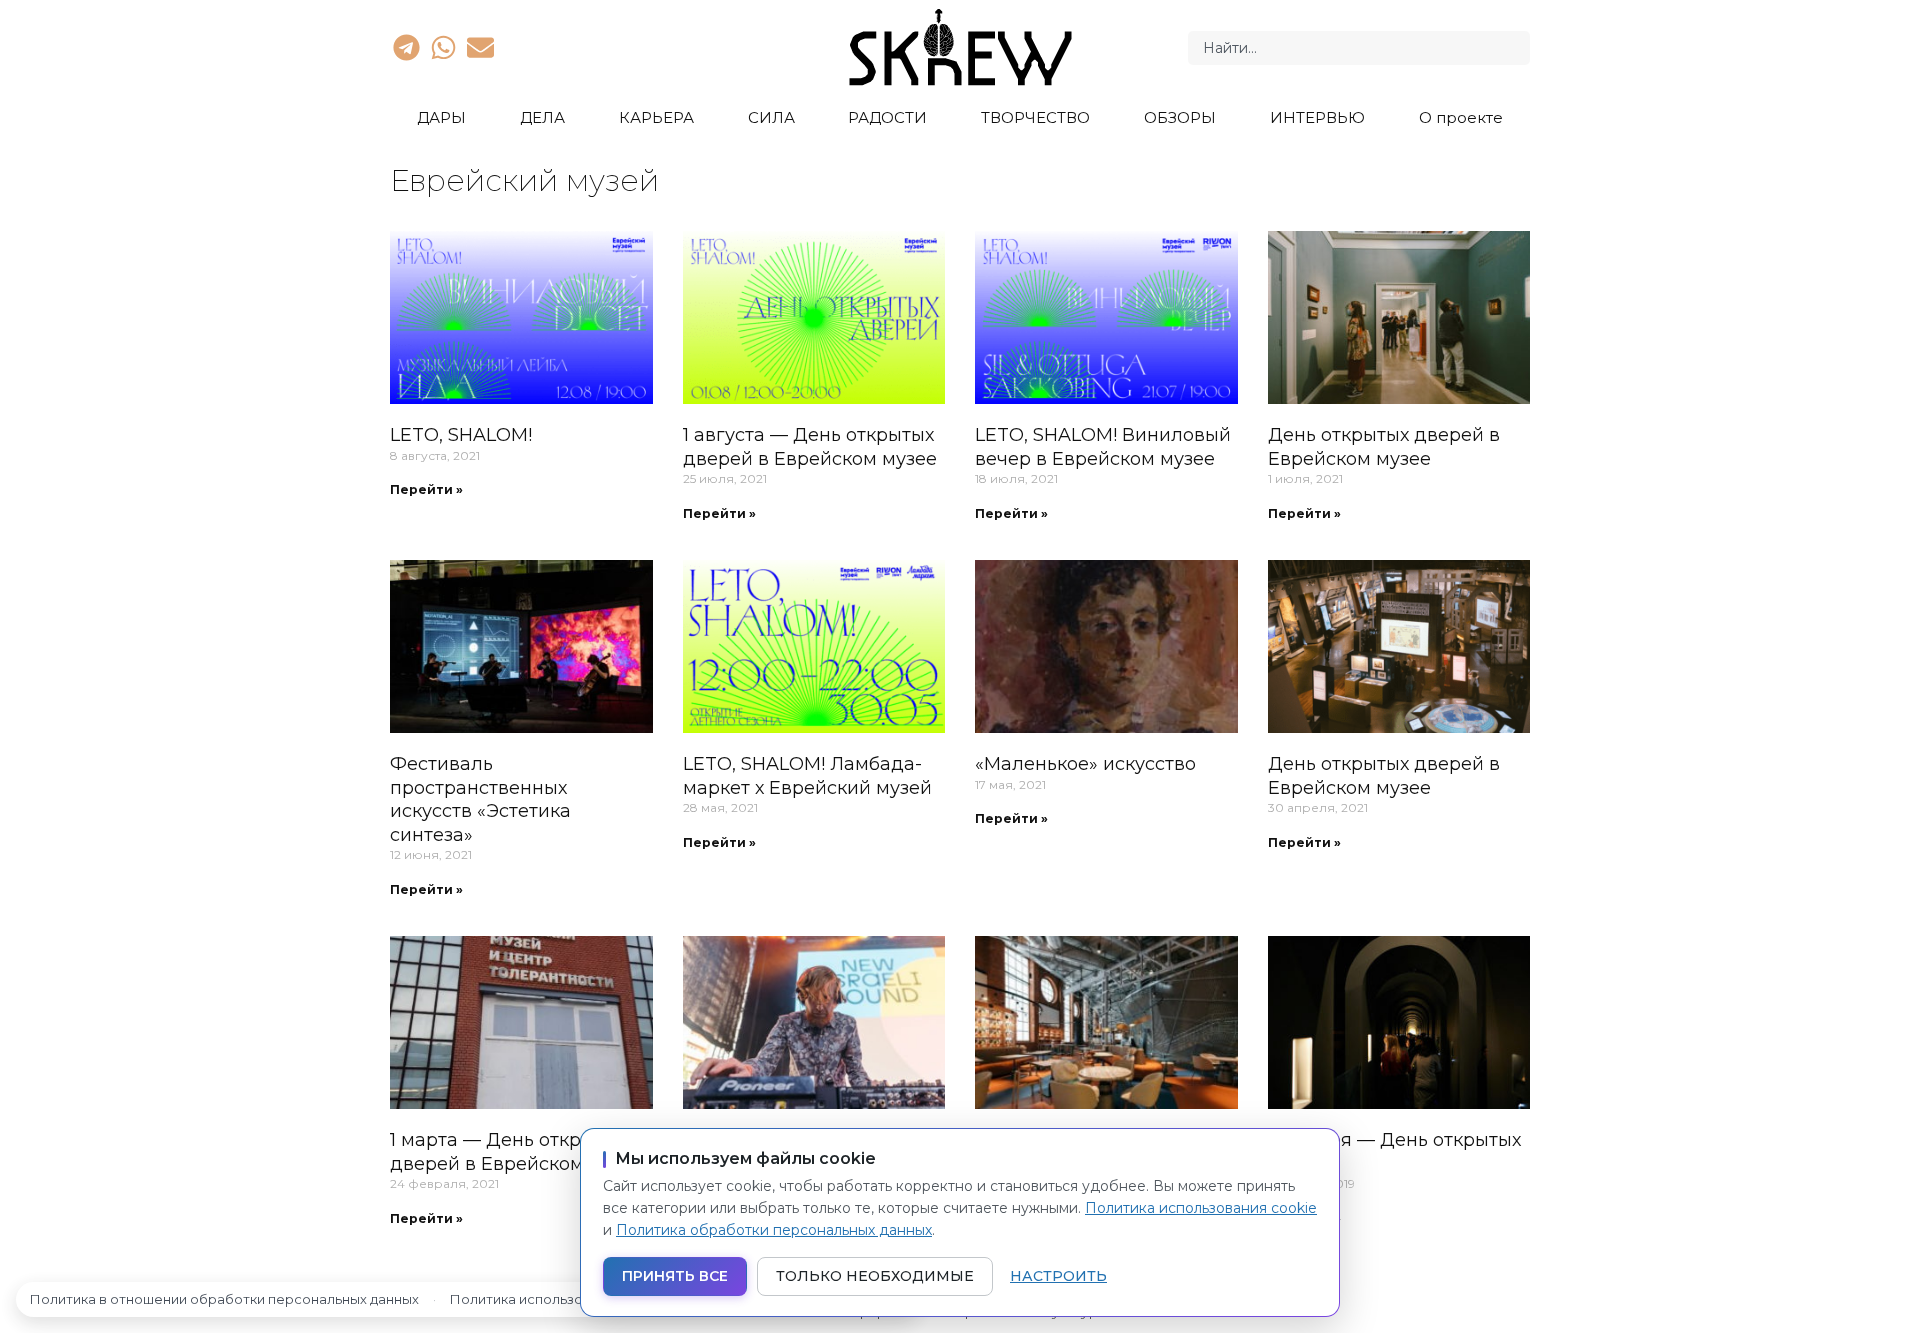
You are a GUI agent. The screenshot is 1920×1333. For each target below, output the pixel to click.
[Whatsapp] (443, 47)
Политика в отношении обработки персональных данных (224, 1299)
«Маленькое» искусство (1085, 764)
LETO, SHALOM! (461, 435)
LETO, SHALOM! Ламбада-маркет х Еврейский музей (807, 775)
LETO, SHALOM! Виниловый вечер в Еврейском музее (1103, 446)
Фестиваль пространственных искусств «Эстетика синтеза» (480, 799)
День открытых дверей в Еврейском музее (1384, 446)
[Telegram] (406, 47)
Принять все (675, 1276)
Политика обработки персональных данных (774, 1230)
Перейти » (426, 489)
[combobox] (1359, 48)
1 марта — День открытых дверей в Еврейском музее (517, 1151)
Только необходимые (875, 1276)
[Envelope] (481, 47)
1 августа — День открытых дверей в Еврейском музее (810, 446)
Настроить (1058, 1276)
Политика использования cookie (1201, 1208)
